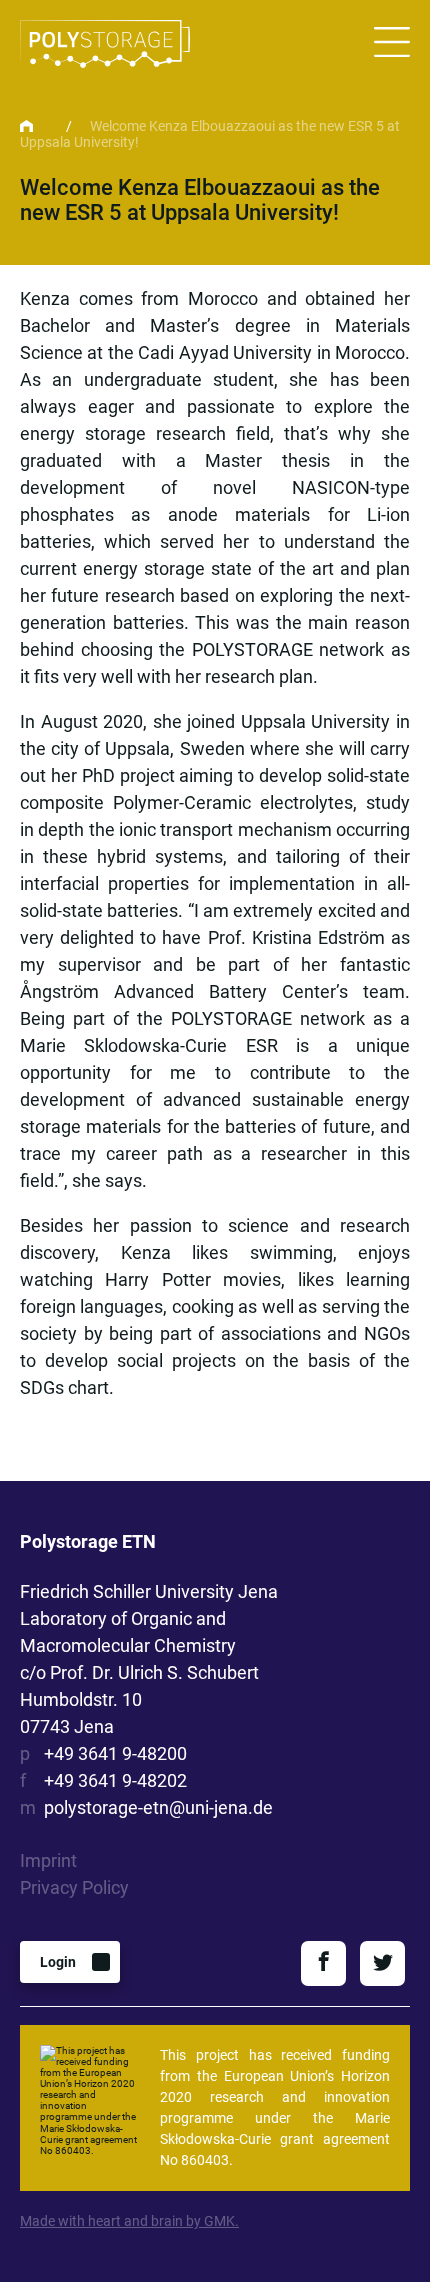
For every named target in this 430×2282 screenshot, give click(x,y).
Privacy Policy (74, 1887)
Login (58, 1962)
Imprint (48, 1860)
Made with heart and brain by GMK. (129, 2221)
